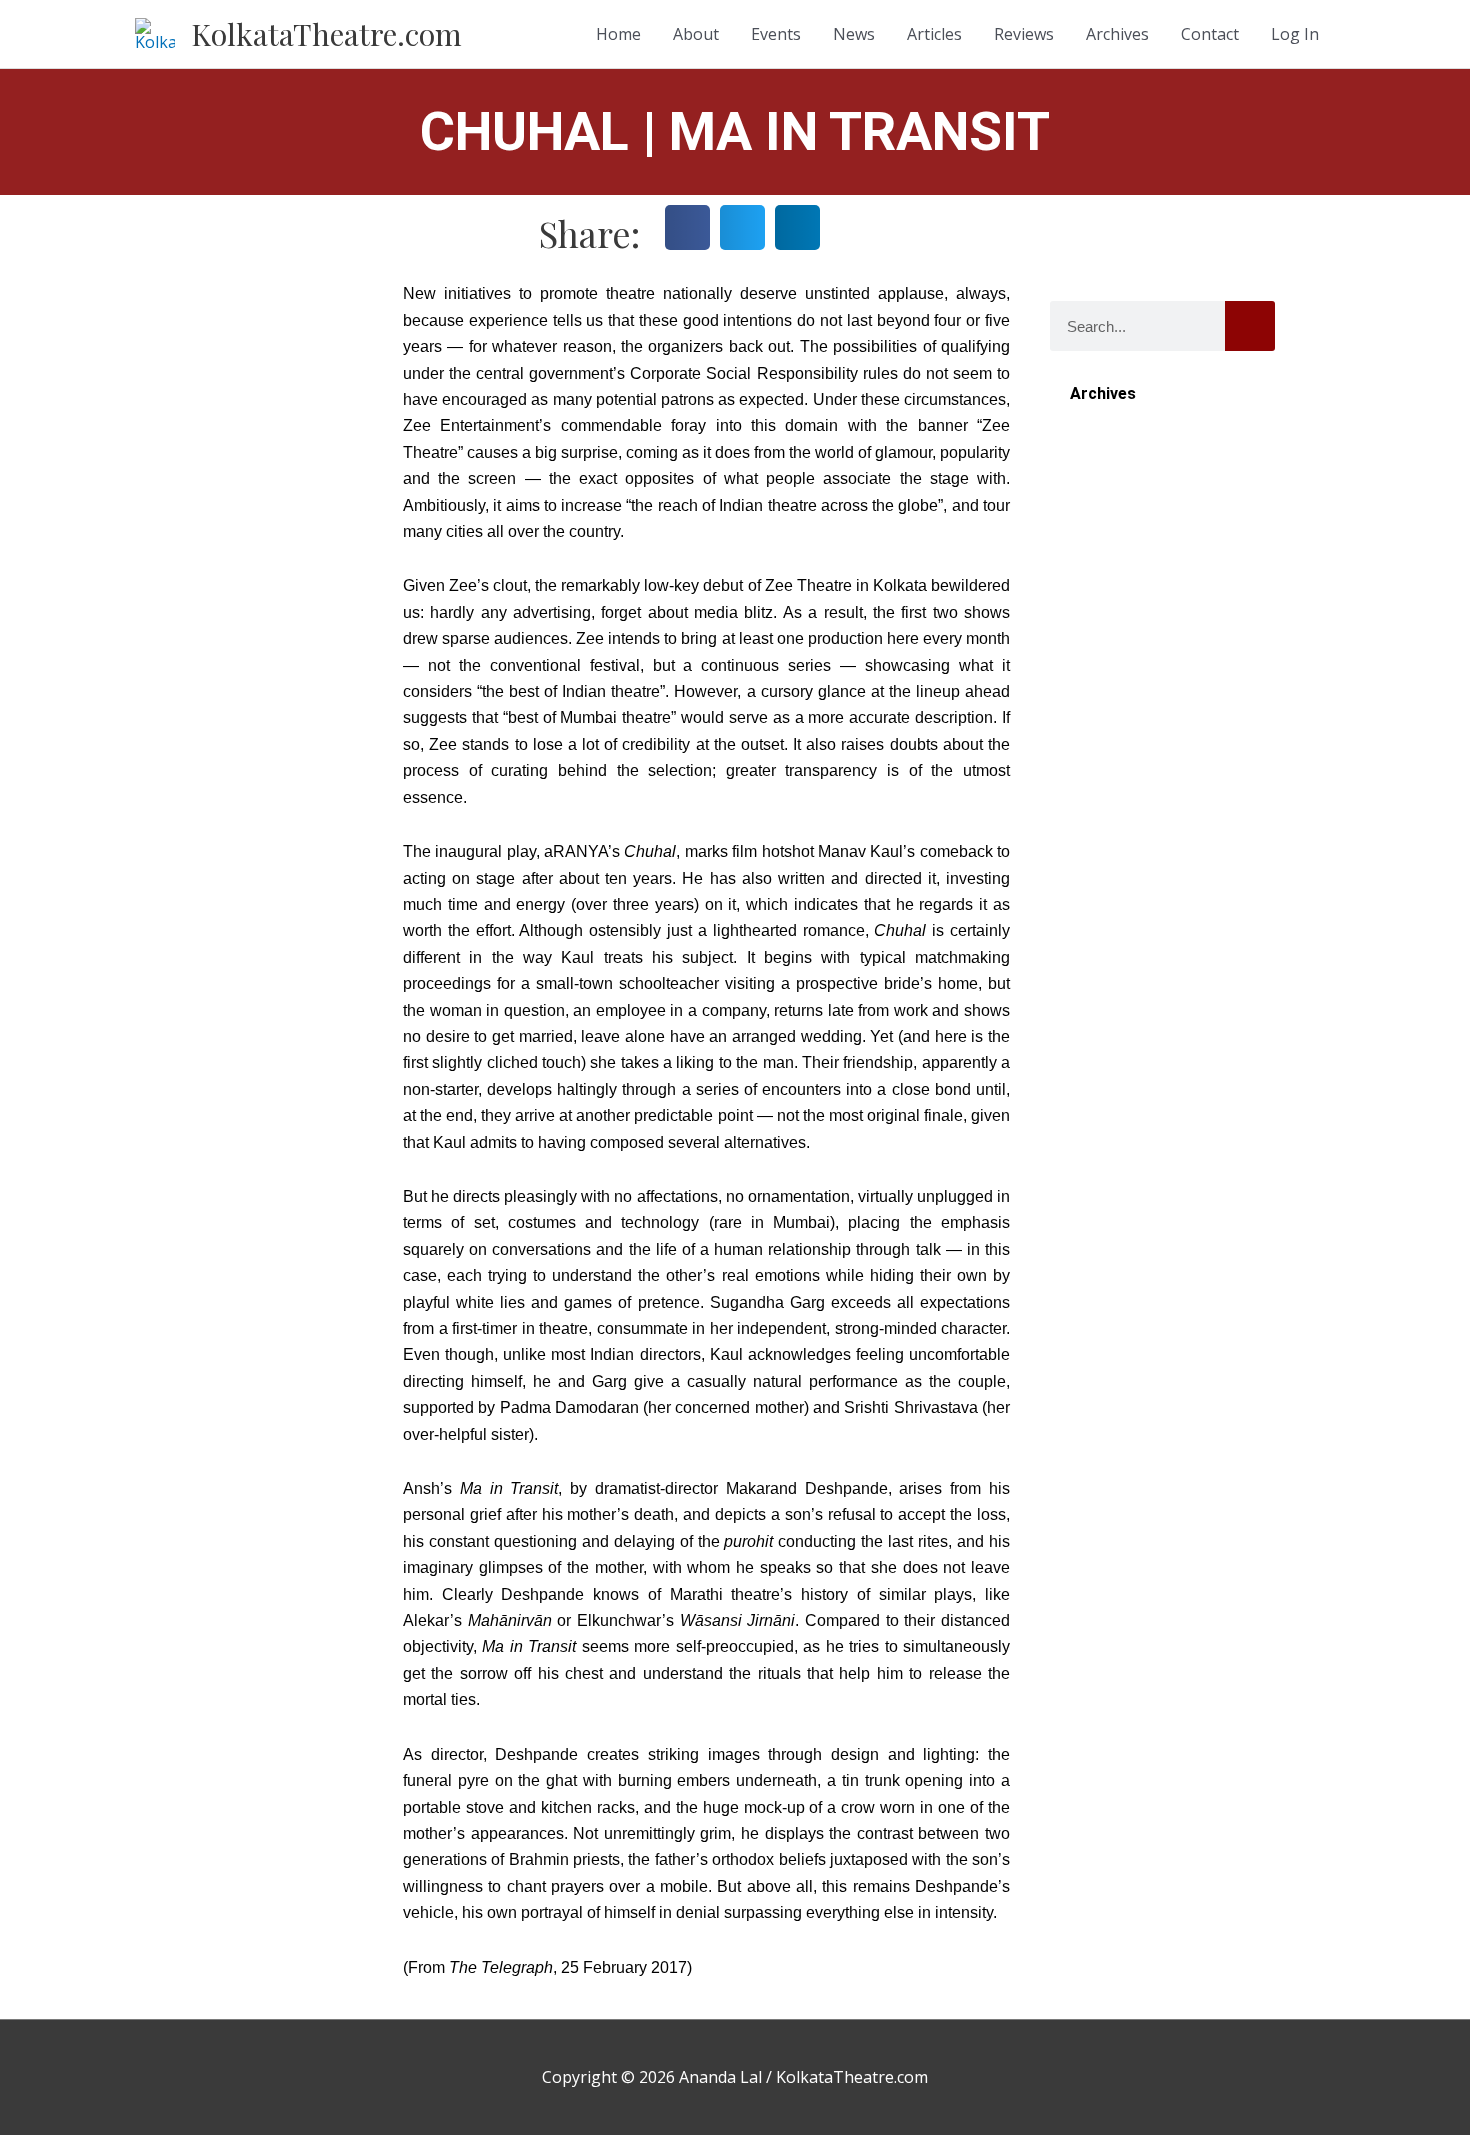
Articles (934, 34)
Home (618, 34)
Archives (1117, 34)
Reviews (1024, 34)
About (696, 34)
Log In (1295, 34)
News (854, 34)
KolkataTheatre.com (326, 34)
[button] (687, 227)
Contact (1210, 34)
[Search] (1250, 326)
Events (776, 34)
